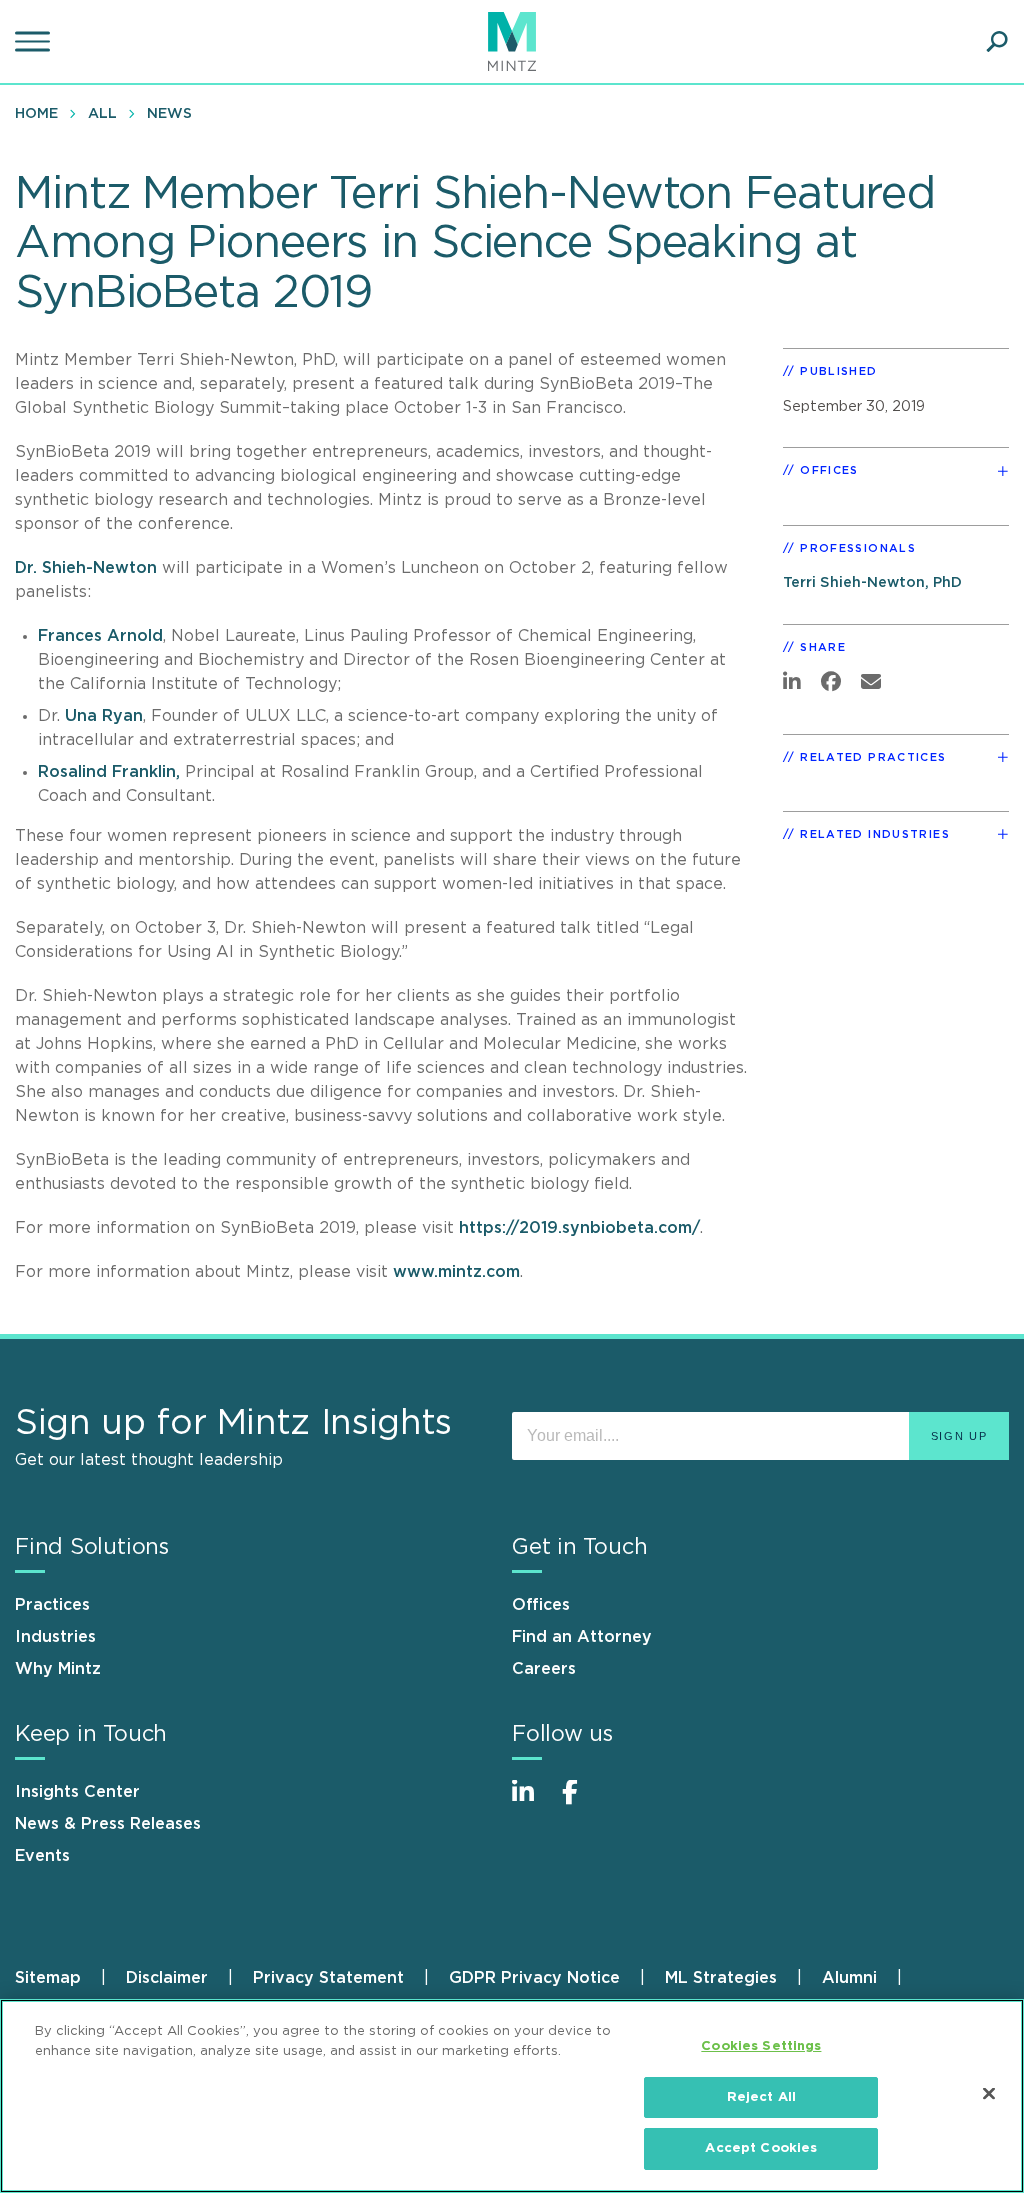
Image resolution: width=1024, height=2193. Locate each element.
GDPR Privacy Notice (534, 1978)
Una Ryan (104, 716)
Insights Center (77, 1792)
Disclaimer (167, 1978)
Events (42, 1856)
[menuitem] (41, 113)
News (169, 114)
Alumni (849, 1978)
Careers (544, 1669)
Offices (541, 1605)
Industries (55, 1637)
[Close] (989, 2094)
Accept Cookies (761, 2148)
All (102, 114)
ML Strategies (721, 1978)
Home (36, 114)
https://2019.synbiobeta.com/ (579, 1228)
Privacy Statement (328, 1978)
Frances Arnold (100, 636)
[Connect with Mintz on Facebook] (582, 1802)
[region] (512, 2096)
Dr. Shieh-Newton (86, 568)
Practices (52, 1605)
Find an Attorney (582, 1637)
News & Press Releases (108, 1824)
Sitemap (48, 1978)
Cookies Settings (761, 2046)
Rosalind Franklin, (109, 772)
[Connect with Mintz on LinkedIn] (532, 1802)
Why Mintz (58, 1669)
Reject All (761, 2097)
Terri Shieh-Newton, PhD (872, 582)
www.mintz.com (456, 1272)
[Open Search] (997, 42)
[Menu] (35, 42)
